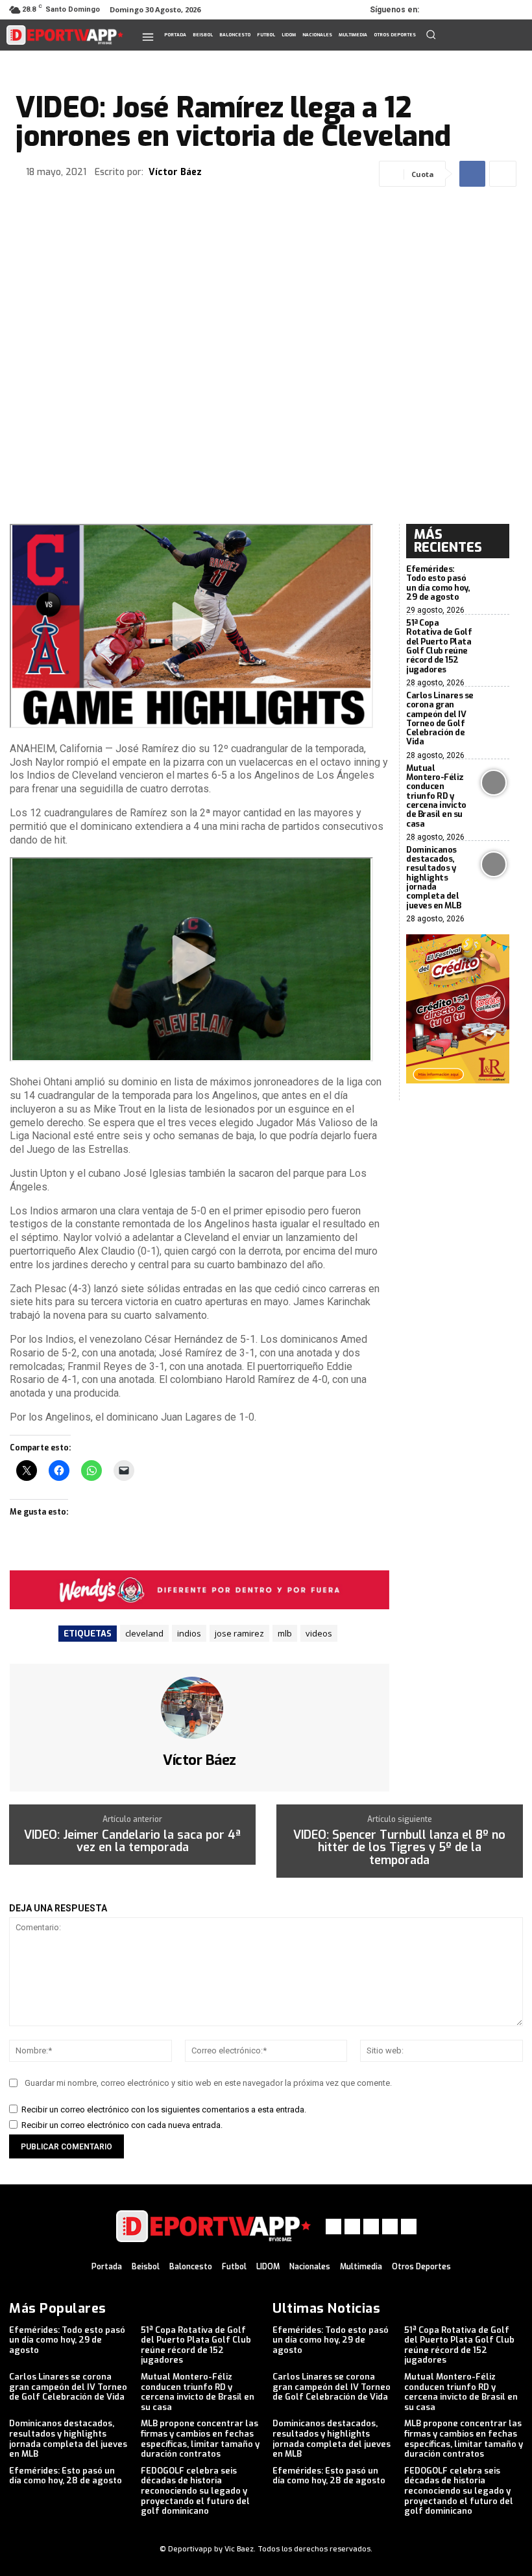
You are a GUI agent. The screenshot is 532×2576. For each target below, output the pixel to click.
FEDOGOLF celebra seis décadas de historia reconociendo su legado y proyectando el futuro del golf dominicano (195, 2491)
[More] (503, 174)
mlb (285, 1633)
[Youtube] (514, 10)
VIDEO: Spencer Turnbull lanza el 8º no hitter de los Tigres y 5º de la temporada (399, 1848)
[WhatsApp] (496, 10)
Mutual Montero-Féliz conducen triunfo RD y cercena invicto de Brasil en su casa (436, 796)
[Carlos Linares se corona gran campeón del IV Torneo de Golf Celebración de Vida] (494, 710)
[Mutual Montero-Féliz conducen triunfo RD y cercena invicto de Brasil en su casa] (494, 783)
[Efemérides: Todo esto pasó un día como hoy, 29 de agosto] (494, 584)
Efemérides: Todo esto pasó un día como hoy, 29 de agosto (438, 583)
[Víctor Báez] (200, 1708)
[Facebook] (441, 10)
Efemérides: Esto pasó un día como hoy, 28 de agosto (66, 2476)
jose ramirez (239, 1633)
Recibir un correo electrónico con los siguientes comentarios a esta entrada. (164, 2109)
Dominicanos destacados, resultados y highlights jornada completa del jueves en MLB (434, 878)
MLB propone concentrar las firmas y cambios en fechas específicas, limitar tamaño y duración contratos (200, 2439)
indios (189, 1633)
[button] (431, 34)
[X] (478, 10)
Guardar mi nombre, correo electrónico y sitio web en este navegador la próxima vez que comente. (208, 2083)
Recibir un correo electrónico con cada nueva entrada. (122, 2125)
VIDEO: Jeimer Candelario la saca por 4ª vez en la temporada (132, 1842)
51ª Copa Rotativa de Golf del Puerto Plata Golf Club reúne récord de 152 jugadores (439, 646)
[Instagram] (459, 10)
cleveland (144, 1633)
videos (319, 1633)
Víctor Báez (175, 173)
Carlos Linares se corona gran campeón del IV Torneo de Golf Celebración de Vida (440, 718)
